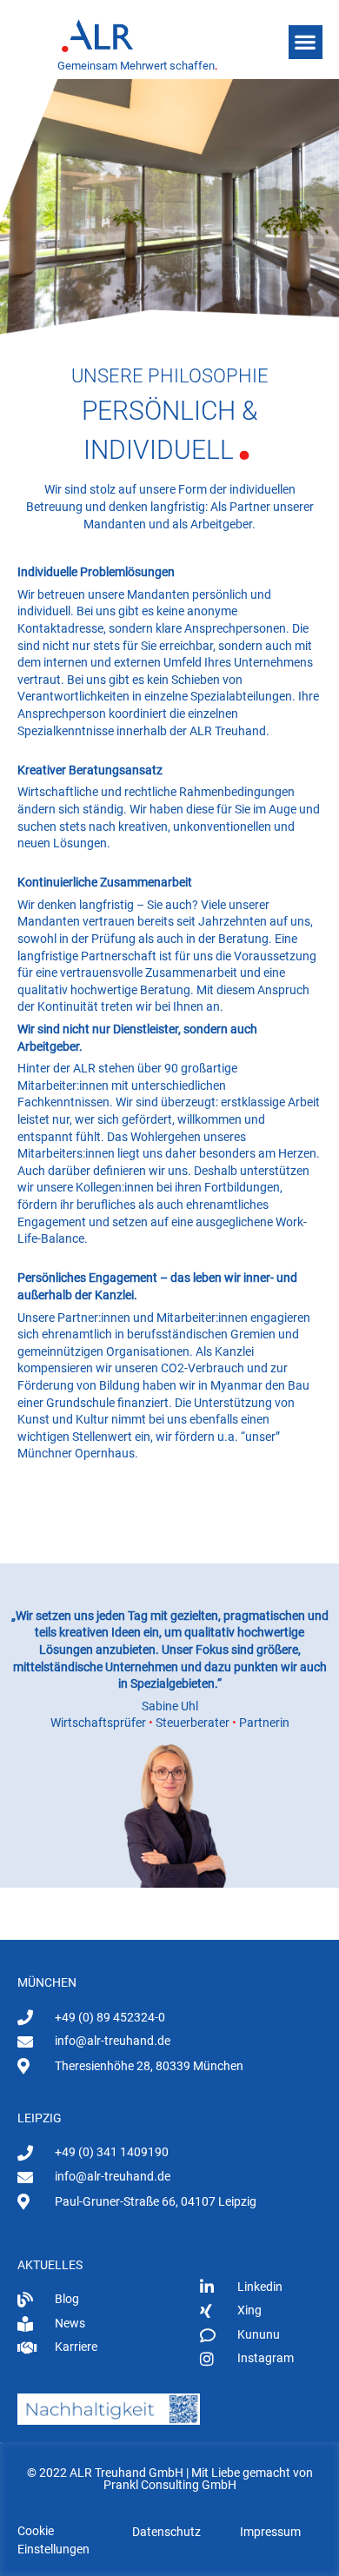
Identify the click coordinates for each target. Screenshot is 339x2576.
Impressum (270, 2532)
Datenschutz (166, 2532)
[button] (306, 42)
